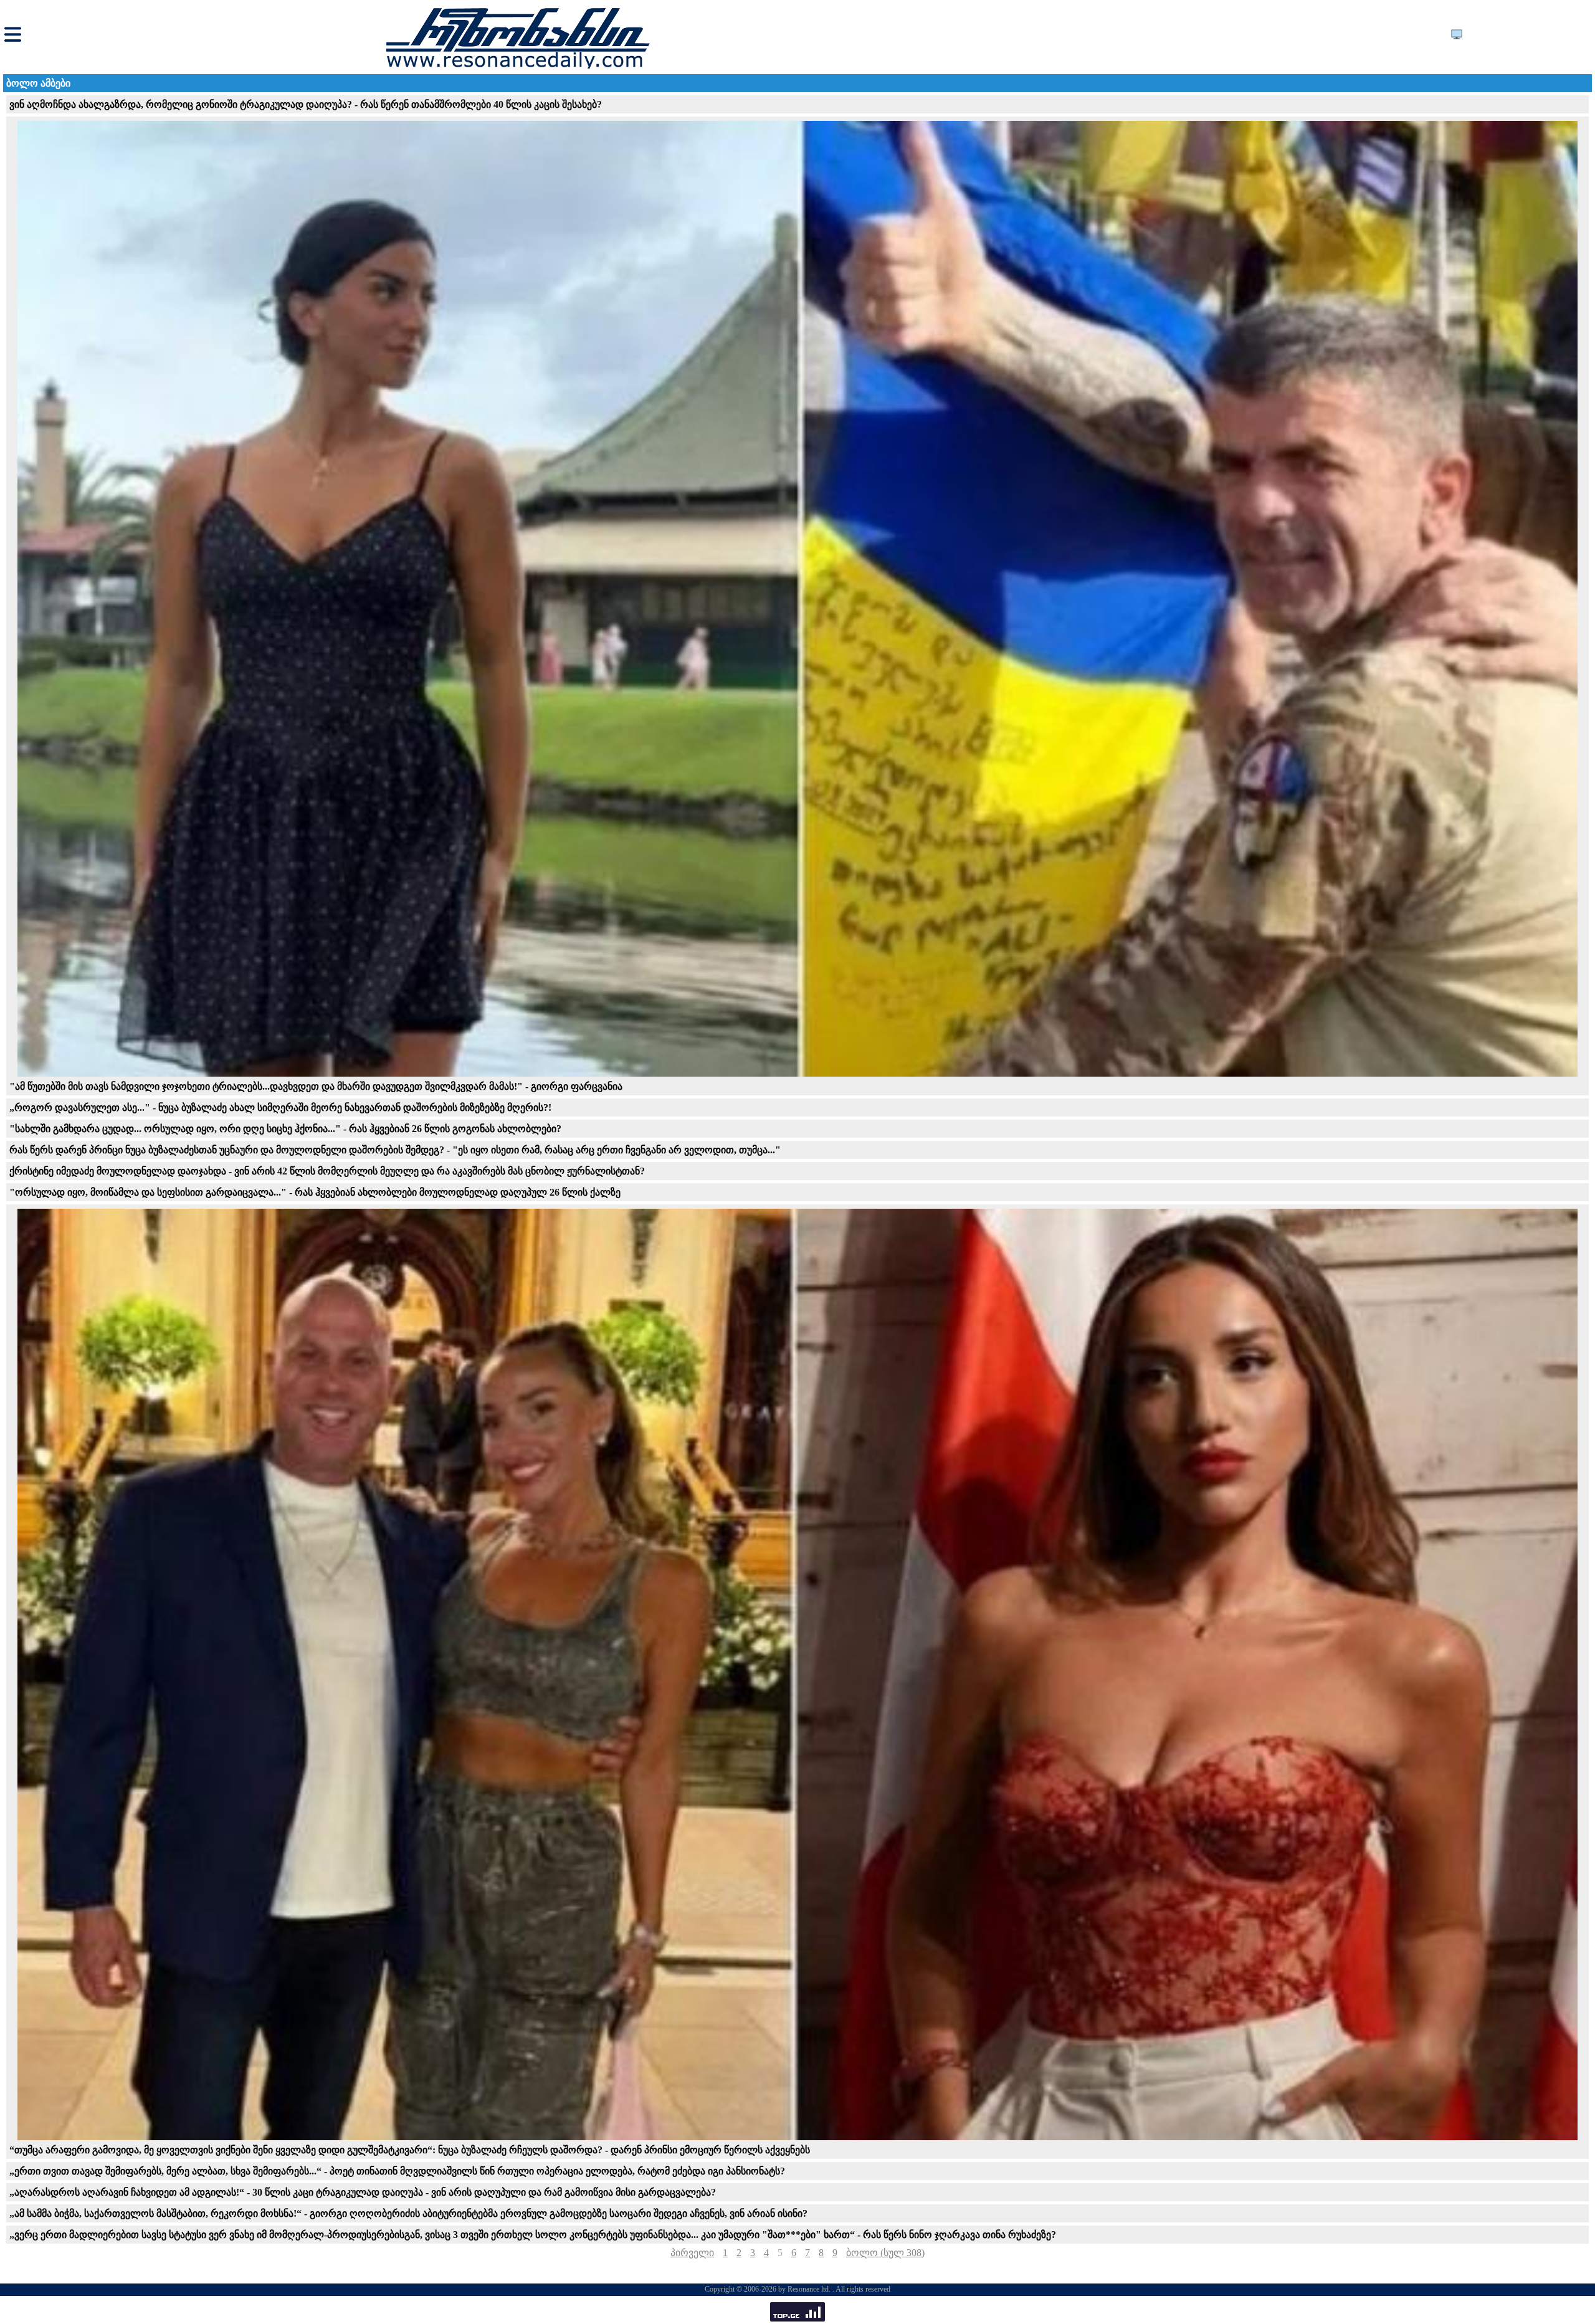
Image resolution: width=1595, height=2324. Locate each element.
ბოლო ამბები (38, 83)
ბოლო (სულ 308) (885, 2253)
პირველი (692, 2253)
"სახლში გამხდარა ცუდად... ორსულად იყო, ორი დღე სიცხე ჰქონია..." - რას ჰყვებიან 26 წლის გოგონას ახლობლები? (285, 1129)
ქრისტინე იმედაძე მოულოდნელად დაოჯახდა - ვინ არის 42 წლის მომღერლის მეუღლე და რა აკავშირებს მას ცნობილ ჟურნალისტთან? (327, 1171)
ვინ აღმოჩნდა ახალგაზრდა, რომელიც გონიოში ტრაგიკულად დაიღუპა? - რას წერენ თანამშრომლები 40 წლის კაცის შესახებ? (306, 104)
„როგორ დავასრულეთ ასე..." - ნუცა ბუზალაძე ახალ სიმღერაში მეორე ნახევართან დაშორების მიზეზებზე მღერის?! (280, 1107)
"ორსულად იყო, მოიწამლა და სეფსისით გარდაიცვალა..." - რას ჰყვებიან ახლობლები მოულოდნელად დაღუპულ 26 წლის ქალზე (315, 1192)
